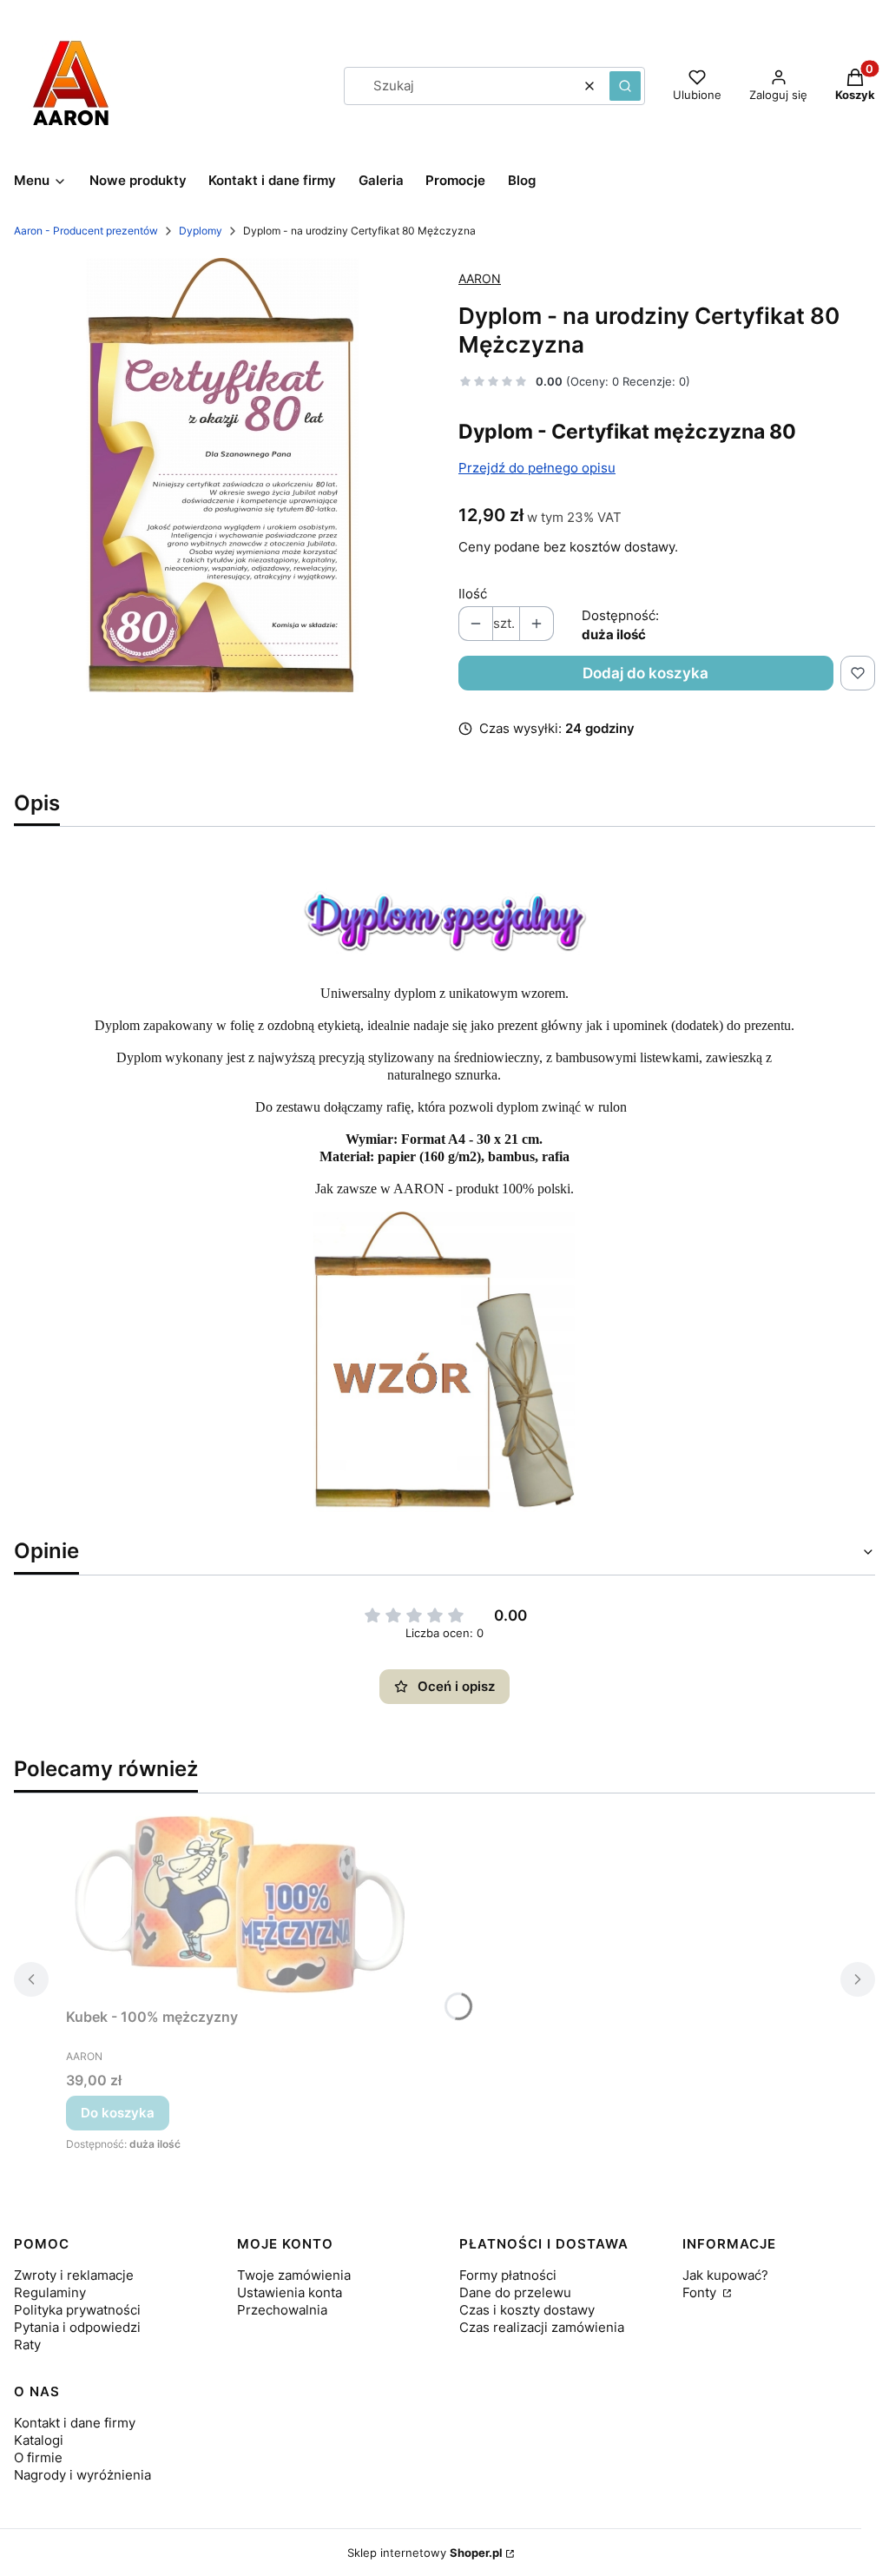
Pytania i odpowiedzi (77, 2327)
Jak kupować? (725, 2275)
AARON (480, 278)
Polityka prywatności (77, 2310)
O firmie (38, 2457)
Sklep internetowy (425, 2553)
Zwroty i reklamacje (74, 2275)
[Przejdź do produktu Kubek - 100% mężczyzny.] (240, 1904)
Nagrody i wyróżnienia (82, 2475)
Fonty (701, 2292)
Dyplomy (201, 231)
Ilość (473, 594)
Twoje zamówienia (294, 2275)
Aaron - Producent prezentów (86, 231)
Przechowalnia (282, 2310)
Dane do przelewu (515, 2292)
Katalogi (39, 2440)
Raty (27, 2345)
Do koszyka (118, 2113)
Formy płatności (508, 2275)
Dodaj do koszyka (645, 673)
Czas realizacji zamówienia (542, 2327)
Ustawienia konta (290, 2292)
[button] (625, 86)
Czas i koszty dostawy (527, 2310)
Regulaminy (50, 2292)
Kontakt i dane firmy (75, 2423)
